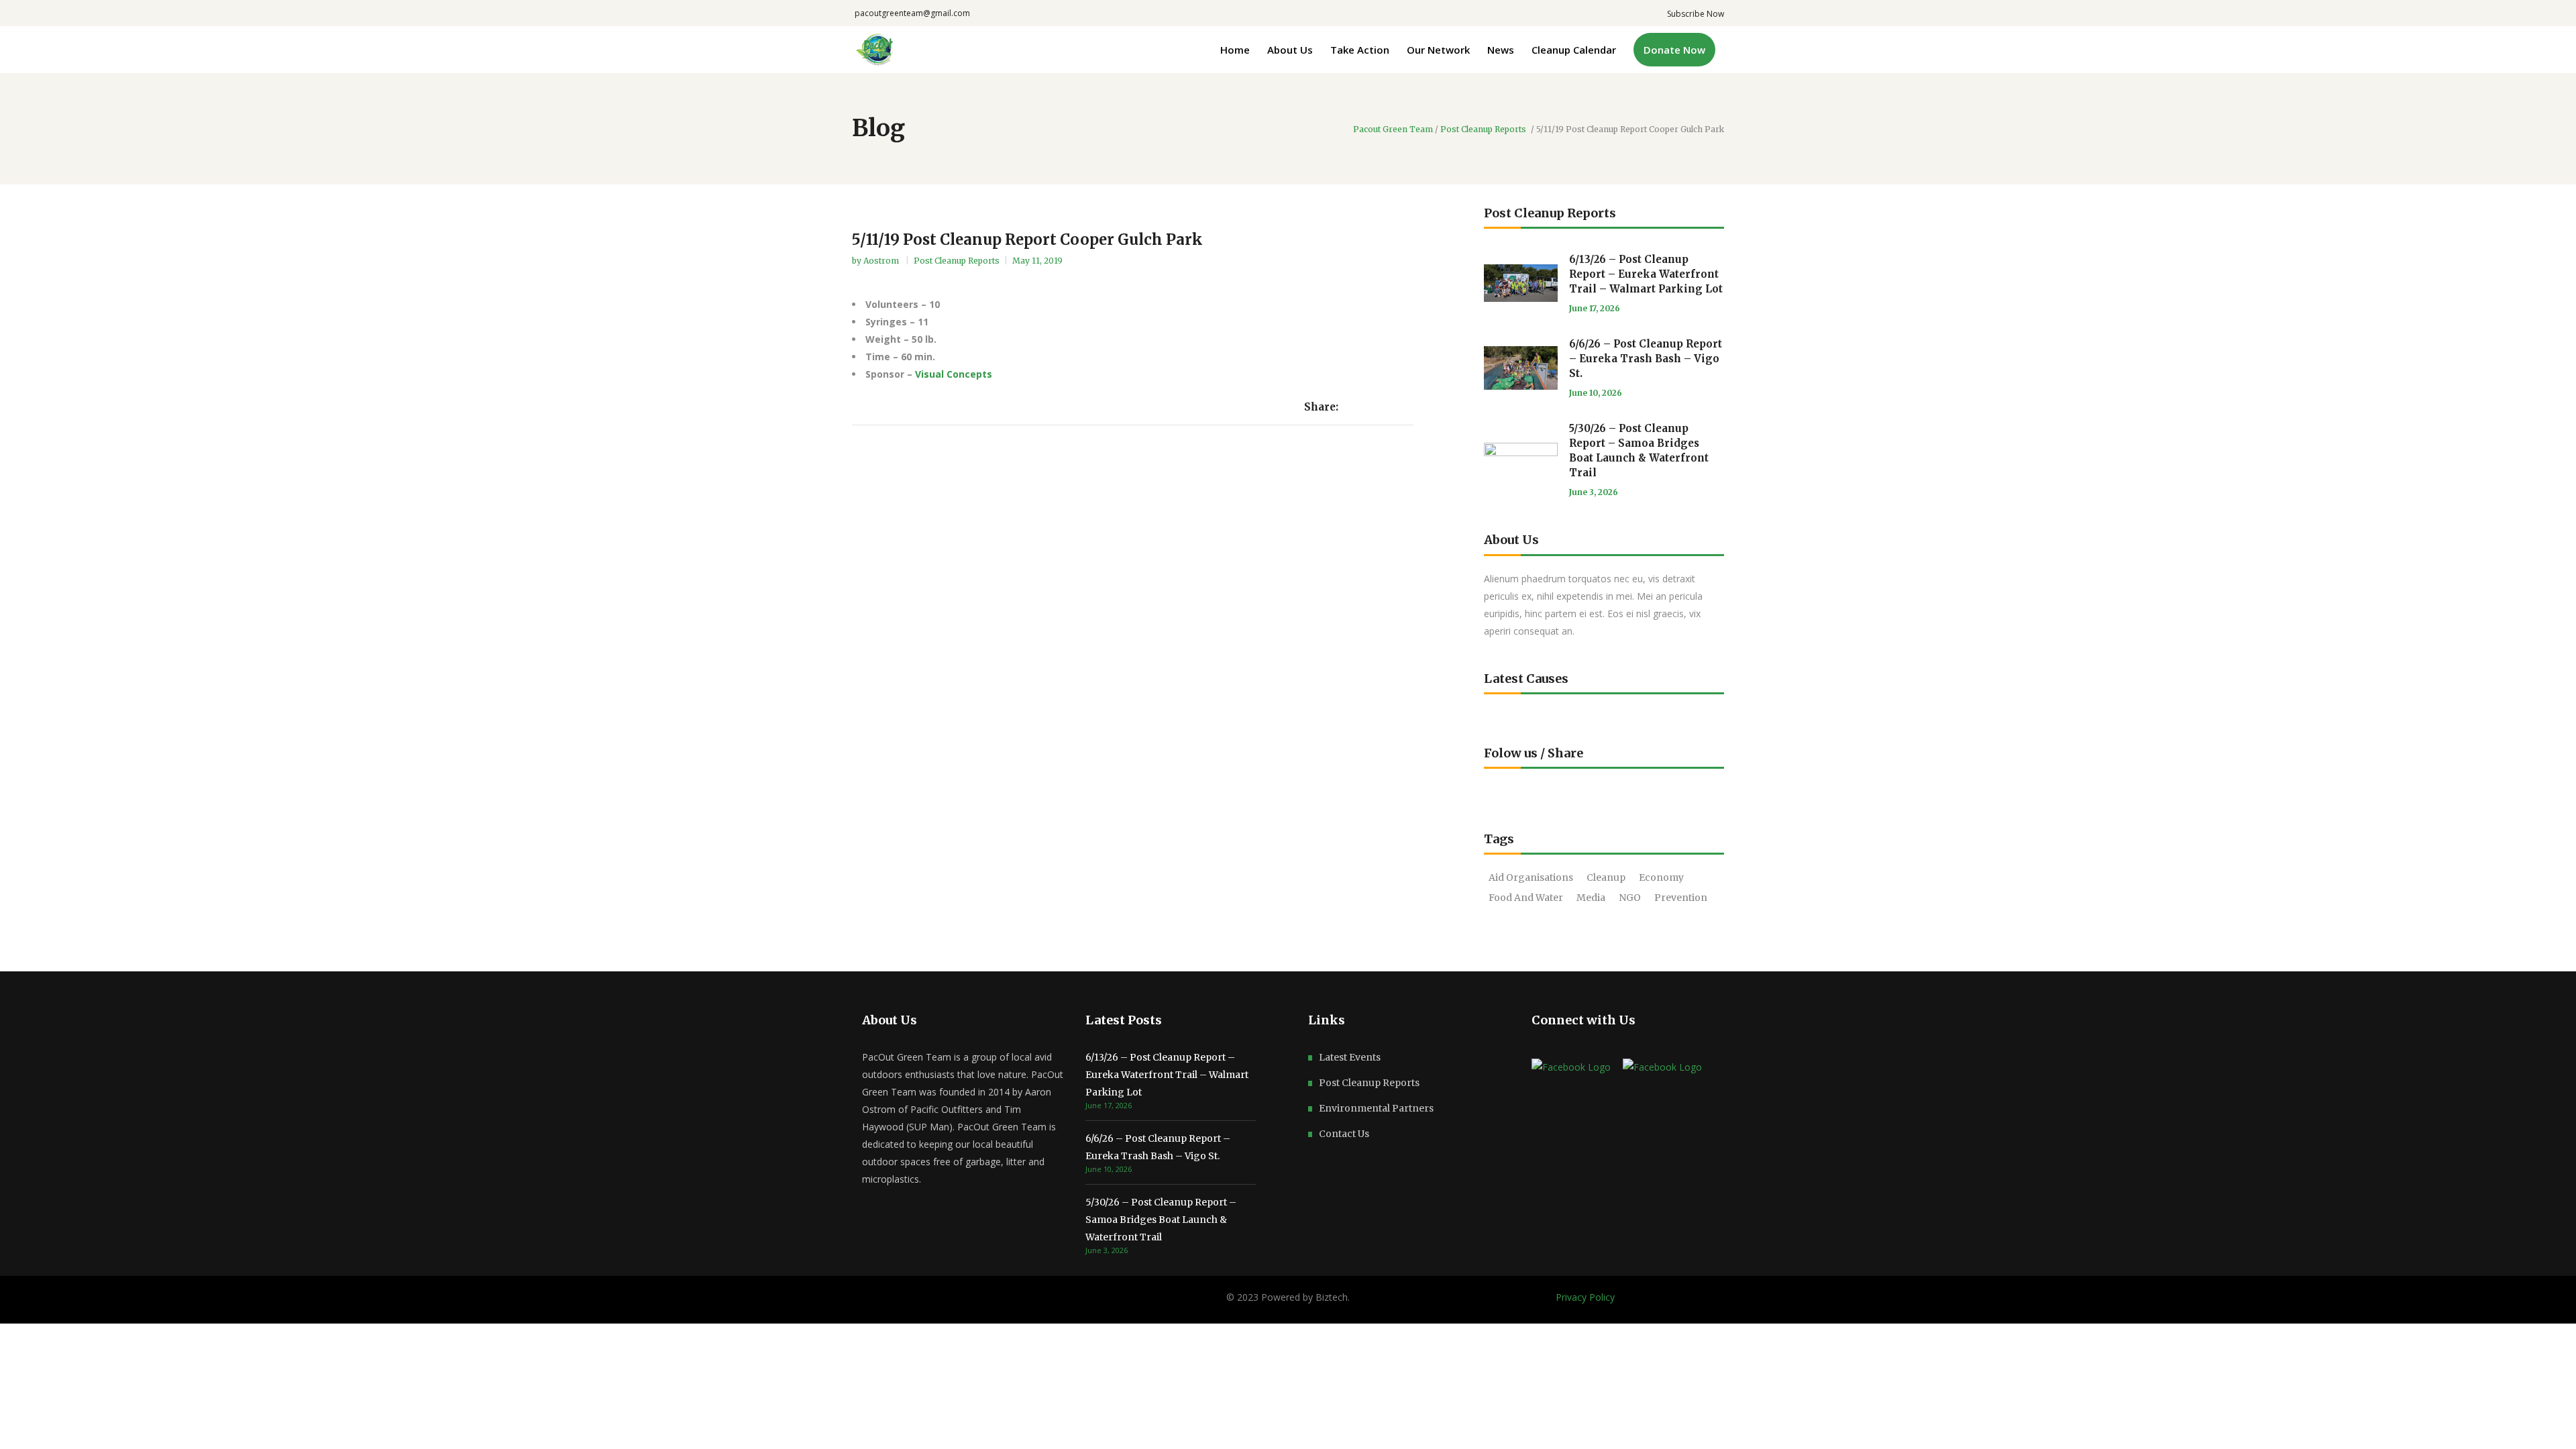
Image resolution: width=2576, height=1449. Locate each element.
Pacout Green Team (1393, 129)
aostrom (882, 261)
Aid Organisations (1531, 877)
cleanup (1606, 877)
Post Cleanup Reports (1483, 129)
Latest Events (1350, 1057)
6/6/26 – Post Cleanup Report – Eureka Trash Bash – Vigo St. (1646, 359)
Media (1591, 898)
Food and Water (1526, 898)
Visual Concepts (954, 374)
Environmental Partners (1376, 1108)
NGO (1630, 898)
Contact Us (1344, 1134)
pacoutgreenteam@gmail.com (912, 13)
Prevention (1681, 898)
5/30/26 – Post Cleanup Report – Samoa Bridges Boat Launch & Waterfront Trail (1161, 1220)
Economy (1661, 877)
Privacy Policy (1585, 1297)
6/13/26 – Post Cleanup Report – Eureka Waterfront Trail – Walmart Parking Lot (1646, 274)
